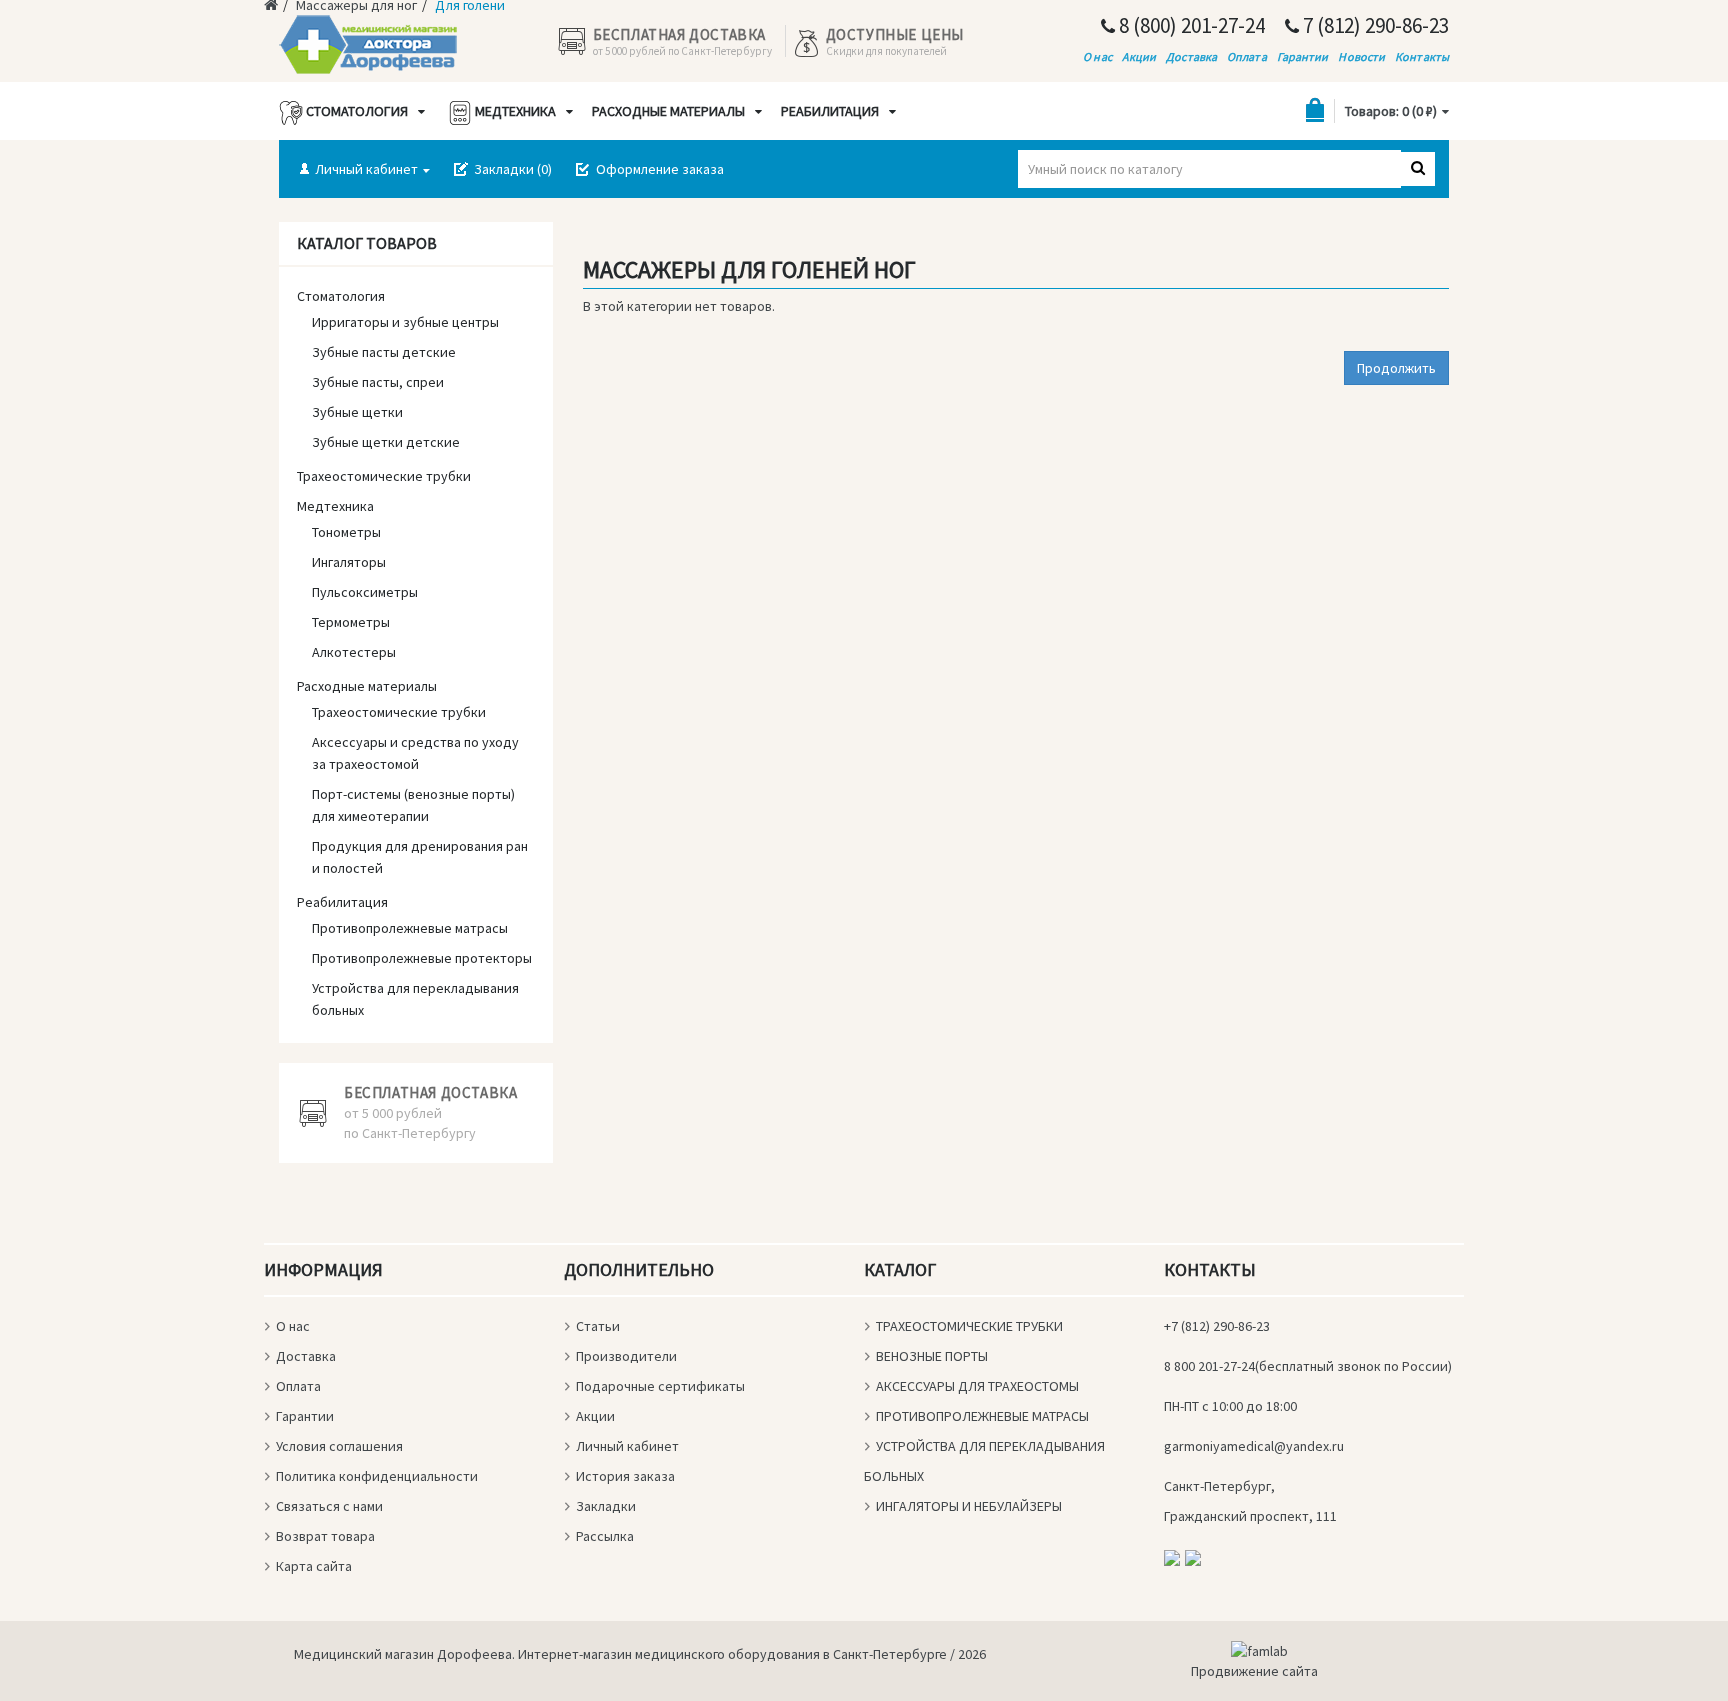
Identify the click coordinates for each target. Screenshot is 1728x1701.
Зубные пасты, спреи (378, 382)
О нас (1097, 56)
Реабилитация (828, 111)
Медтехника (514, 111)
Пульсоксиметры (365, 592)
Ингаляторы (349, 562)
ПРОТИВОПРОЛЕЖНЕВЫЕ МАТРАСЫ (982, 1416)
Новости (1361, 56)
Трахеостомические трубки (384, 476)
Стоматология (355, 111)
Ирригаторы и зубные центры (405, 322)
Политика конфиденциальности (377, 1476)
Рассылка (605, 1536)
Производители (626, 1356)
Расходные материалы (667, 111)
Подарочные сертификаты (660, 1386)
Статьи (598, 1326)
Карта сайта (314, 1566)
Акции (1139, 56)
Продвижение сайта (1254, 1671)
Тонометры (346, 532)
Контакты (1422, 56)
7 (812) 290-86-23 (1374, 25)
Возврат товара (325, 1536)
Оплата (1247, 56)
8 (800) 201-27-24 (1190, 25)
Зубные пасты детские (384, 352)
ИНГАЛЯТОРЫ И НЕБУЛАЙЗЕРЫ (969, 1506)
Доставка (1191, 56)
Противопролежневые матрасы (410, 928)
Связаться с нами (329, 1506)
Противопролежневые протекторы (422, 958)
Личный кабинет (627, 1446)
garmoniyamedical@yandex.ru (1254, 1446)
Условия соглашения (339, 1446)
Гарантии (1303, 56)
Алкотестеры (354, 652)
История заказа (625, 1476)
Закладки (606, 1506)
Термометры (351, 622)
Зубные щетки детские (386, 442)
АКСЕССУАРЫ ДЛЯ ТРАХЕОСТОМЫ (977, 1386)
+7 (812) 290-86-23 (1217, 1326)
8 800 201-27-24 (1209, 1366)
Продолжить (1396, 368)
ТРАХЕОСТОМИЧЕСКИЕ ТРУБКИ (969, 1326)
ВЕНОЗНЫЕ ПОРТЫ (932, 1356)
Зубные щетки (357, 412)
